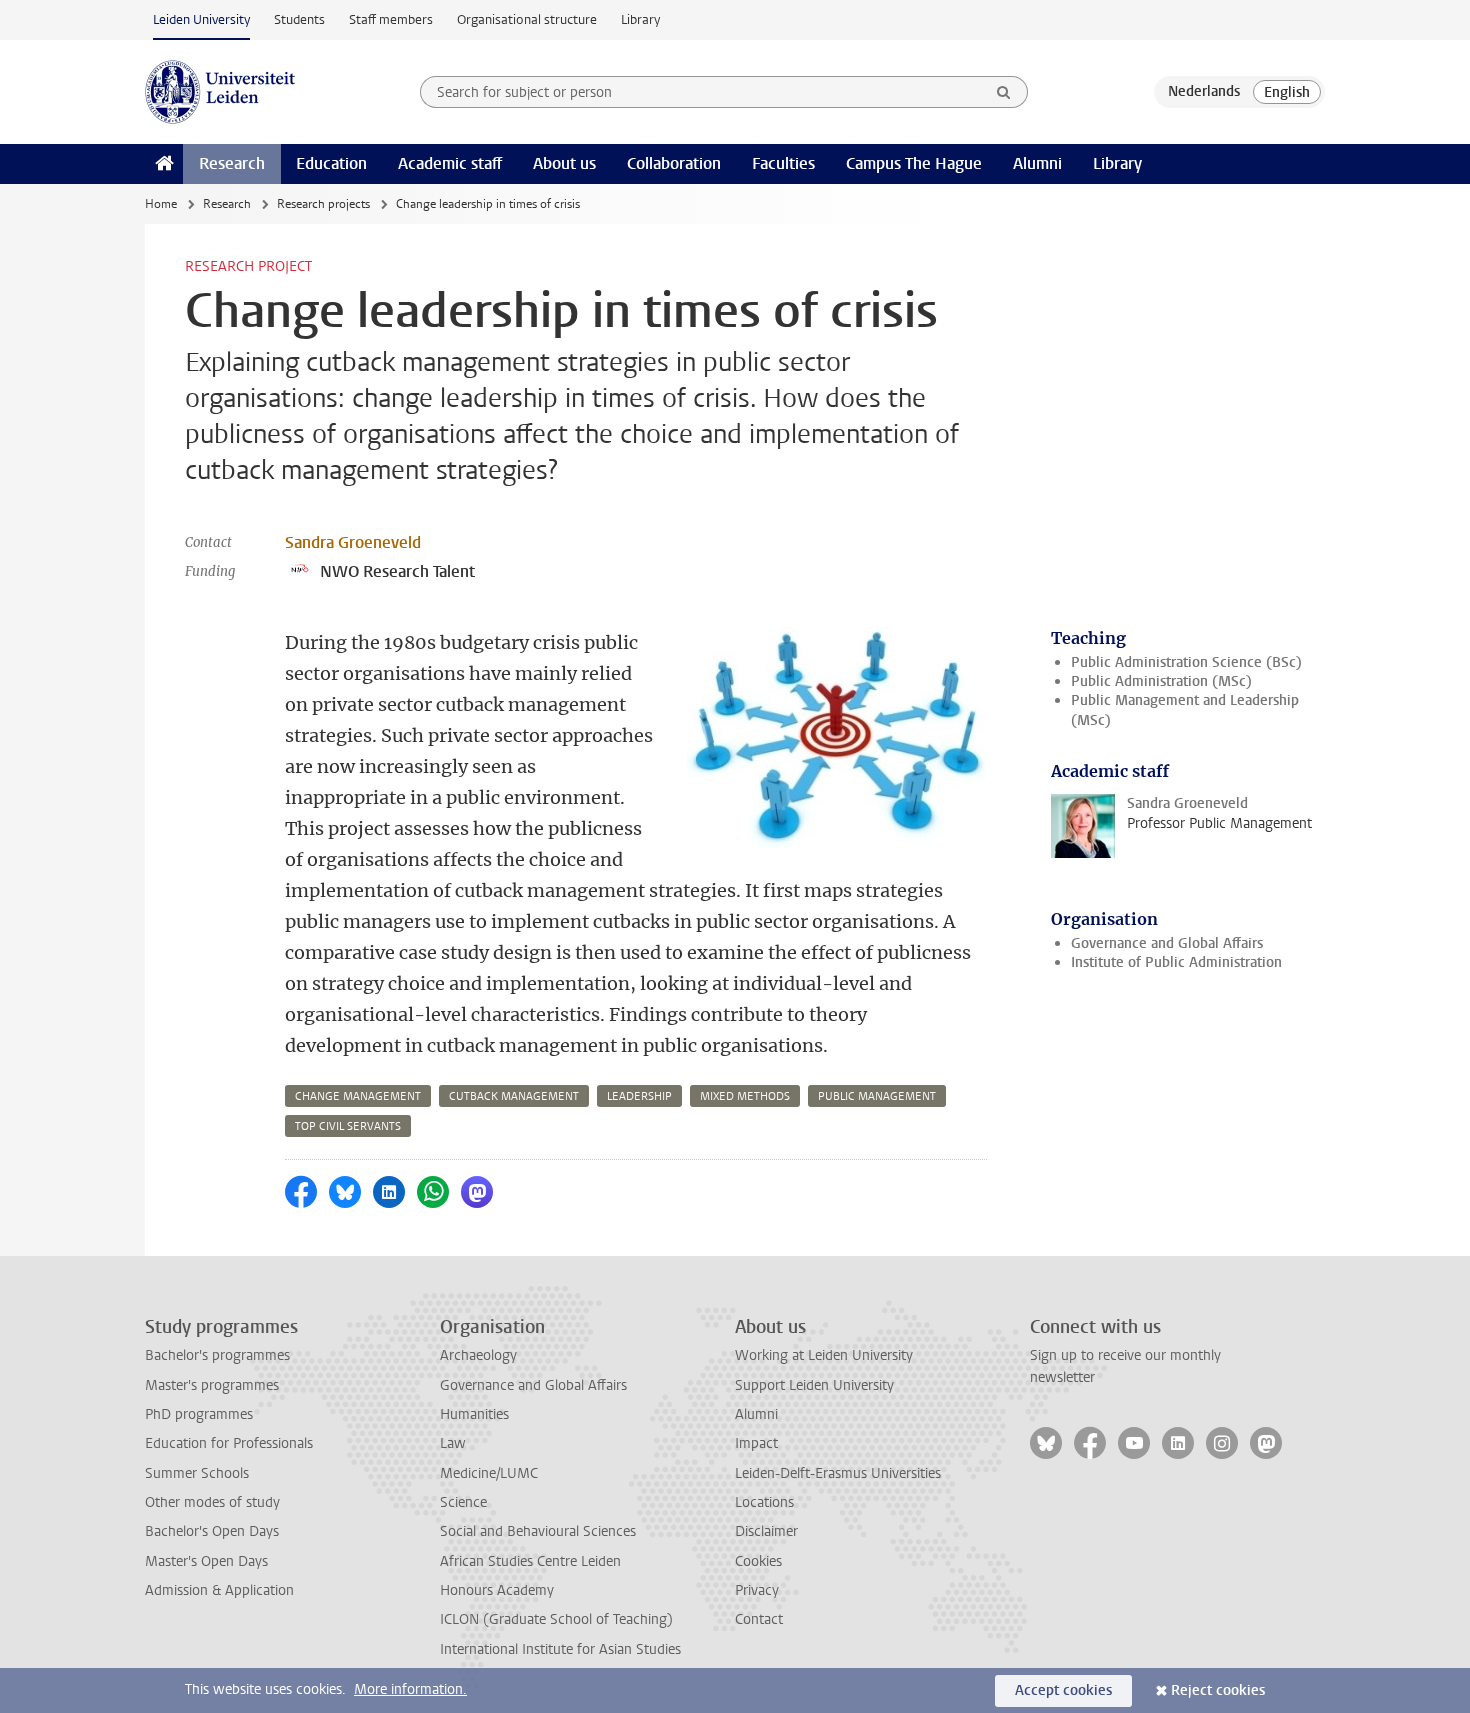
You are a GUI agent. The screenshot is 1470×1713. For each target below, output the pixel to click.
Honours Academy (497, 1590)
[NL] (1204, 92)
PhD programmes (199, 1414)
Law (453, 1443)
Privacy (757, 1590)
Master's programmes (212, 1385)
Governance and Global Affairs (1167, 943)
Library (640, 19)
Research (232, 163)
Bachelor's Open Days (212, 1531)
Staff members (391, 19)
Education (331, 163)
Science (463, 1502)
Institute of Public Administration (1176, 962)
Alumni (1037, 163)
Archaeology (478, 1355)
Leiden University (201, 19)
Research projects (323, 204)
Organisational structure (527, 19)
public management (877, 1096)
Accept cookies (1063, 1690)
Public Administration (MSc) (1161, 681)
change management (358, 1096)
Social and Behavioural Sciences (538, 1531)
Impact (756, 1443)
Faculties (783, 163)
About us (564, 163)
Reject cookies (1218, 1690)
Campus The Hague (914, 163)
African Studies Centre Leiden (530, 1561)
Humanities (474, 1414)
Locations (764, 1502)
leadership (639, 1096)
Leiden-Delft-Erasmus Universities (838, 1473)
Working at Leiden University (824, 1355)
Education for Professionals (229, 1443)
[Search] (1004, 92)
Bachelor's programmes (217, 1355)
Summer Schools (197, 1473)
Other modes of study (212, 1502)
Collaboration (674, 163)
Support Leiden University (814, 1385)
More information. (410, 1689)
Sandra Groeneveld (353, 542)
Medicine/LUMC (489, 1473)
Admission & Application (219, 1590)
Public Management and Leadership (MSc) (1185, 710)
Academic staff (450, 163)
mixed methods (745, 1096)
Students (299, 19)
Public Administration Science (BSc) (1186, 662)
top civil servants (348, 1126)
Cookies (758, 1561)
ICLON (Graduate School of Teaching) (556, 1619)
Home (161, 204)
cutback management (514, 1096)
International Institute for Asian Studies (560, 1649)
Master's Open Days (206, 1561)
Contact (759, 1619)
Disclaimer (766, 1531)
